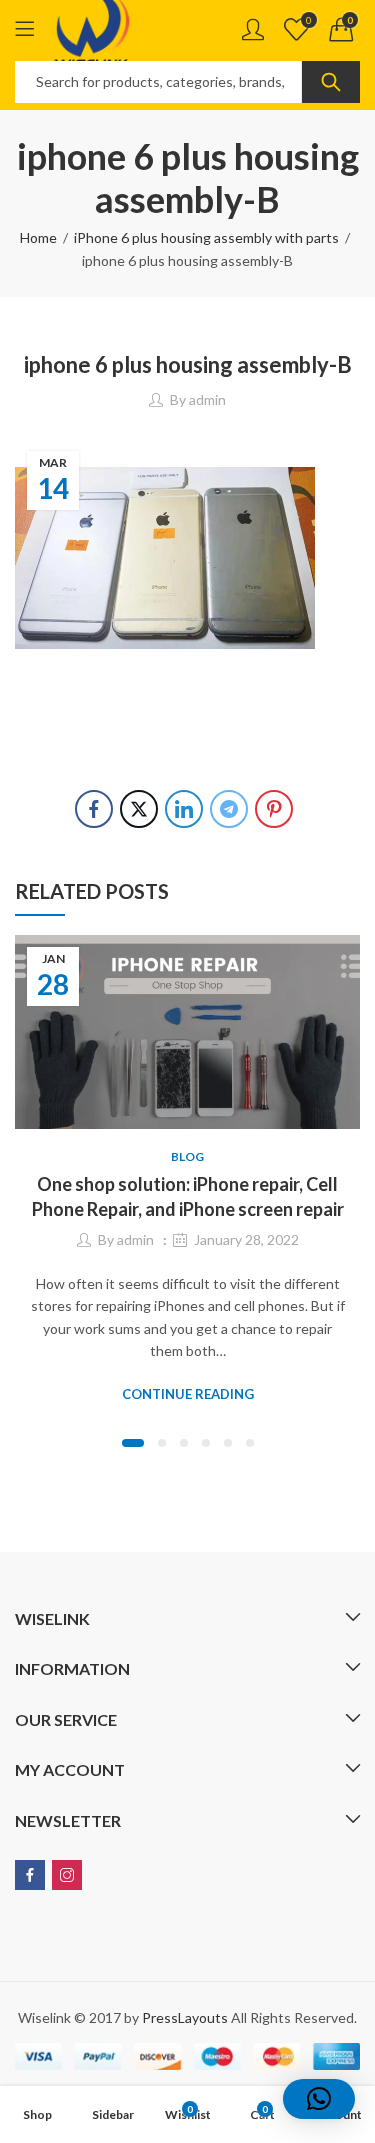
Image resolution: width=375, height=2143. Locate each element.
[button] (133, 1443)
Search (331, 82)
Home (38, 237)
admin (207, 399)
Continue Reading (188, 1394)
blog (187, 1156)
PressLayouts (185, 2017)
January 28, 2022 (246, 1239)
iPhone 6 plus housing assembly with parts (206, 237)
